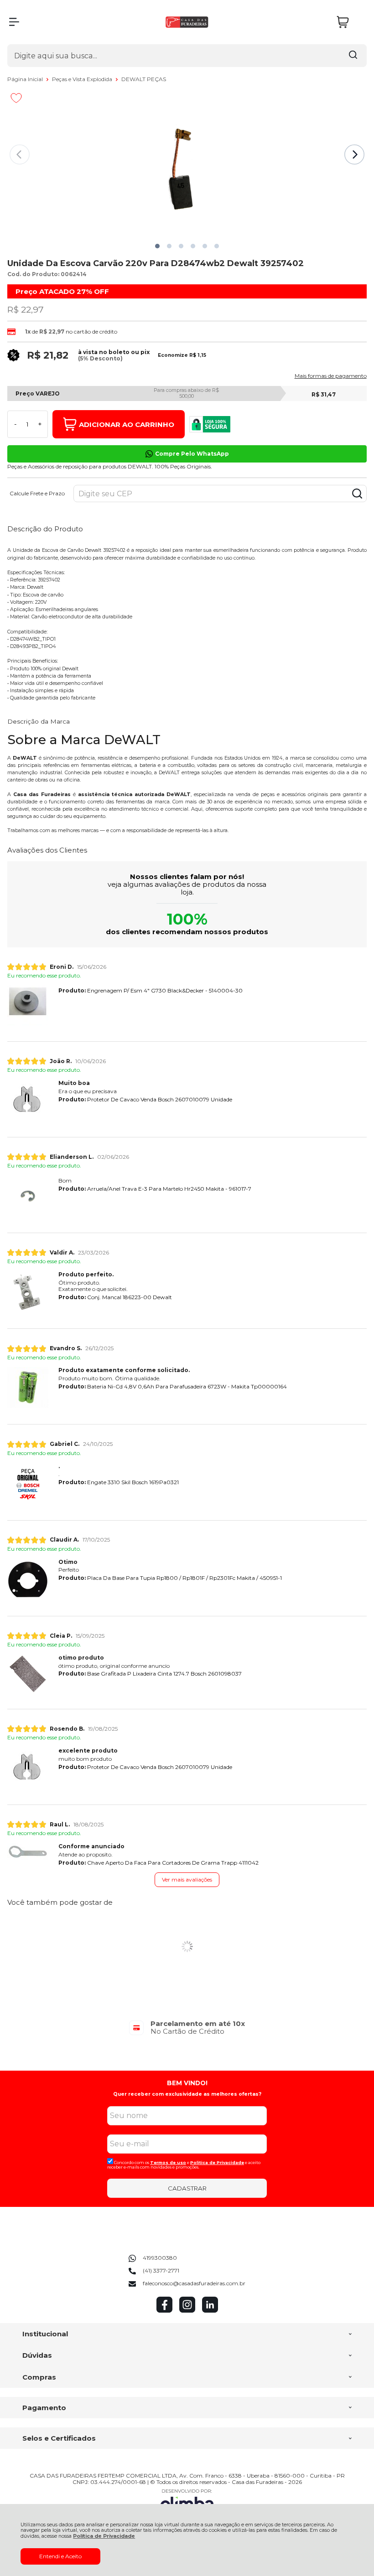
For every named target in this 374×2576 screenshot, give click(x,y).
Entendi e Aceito (60, 2556)
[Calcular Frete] (357, 494)
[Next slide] (354, 154)
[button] (157, 246)
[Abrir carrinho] (349, 22)
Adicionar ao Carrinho (127, 424)
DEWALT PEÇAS (144, 79)
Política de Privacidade (104, 2536)
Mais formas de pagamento (331, 376)
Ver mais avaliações (187, 1879)
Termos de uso (168, 2162)
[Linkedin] (210, 2311)
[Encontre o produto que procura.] (353, 56)
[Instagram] (187, 2311)
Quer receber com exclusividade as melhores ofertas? (187, 2094)
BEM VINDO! (187, 2083)
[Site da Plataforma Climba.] (187, 2501)
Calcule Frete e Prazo (37, 494)
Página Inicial (26, 79)
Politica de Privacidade (217, 2162)
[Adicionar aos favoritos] (16, 98)
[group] (187, 2028)
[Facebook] (164, 2311)
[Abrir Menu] (14, 22)
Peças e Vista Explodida (83, 79)
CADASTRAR (187, 2188)
